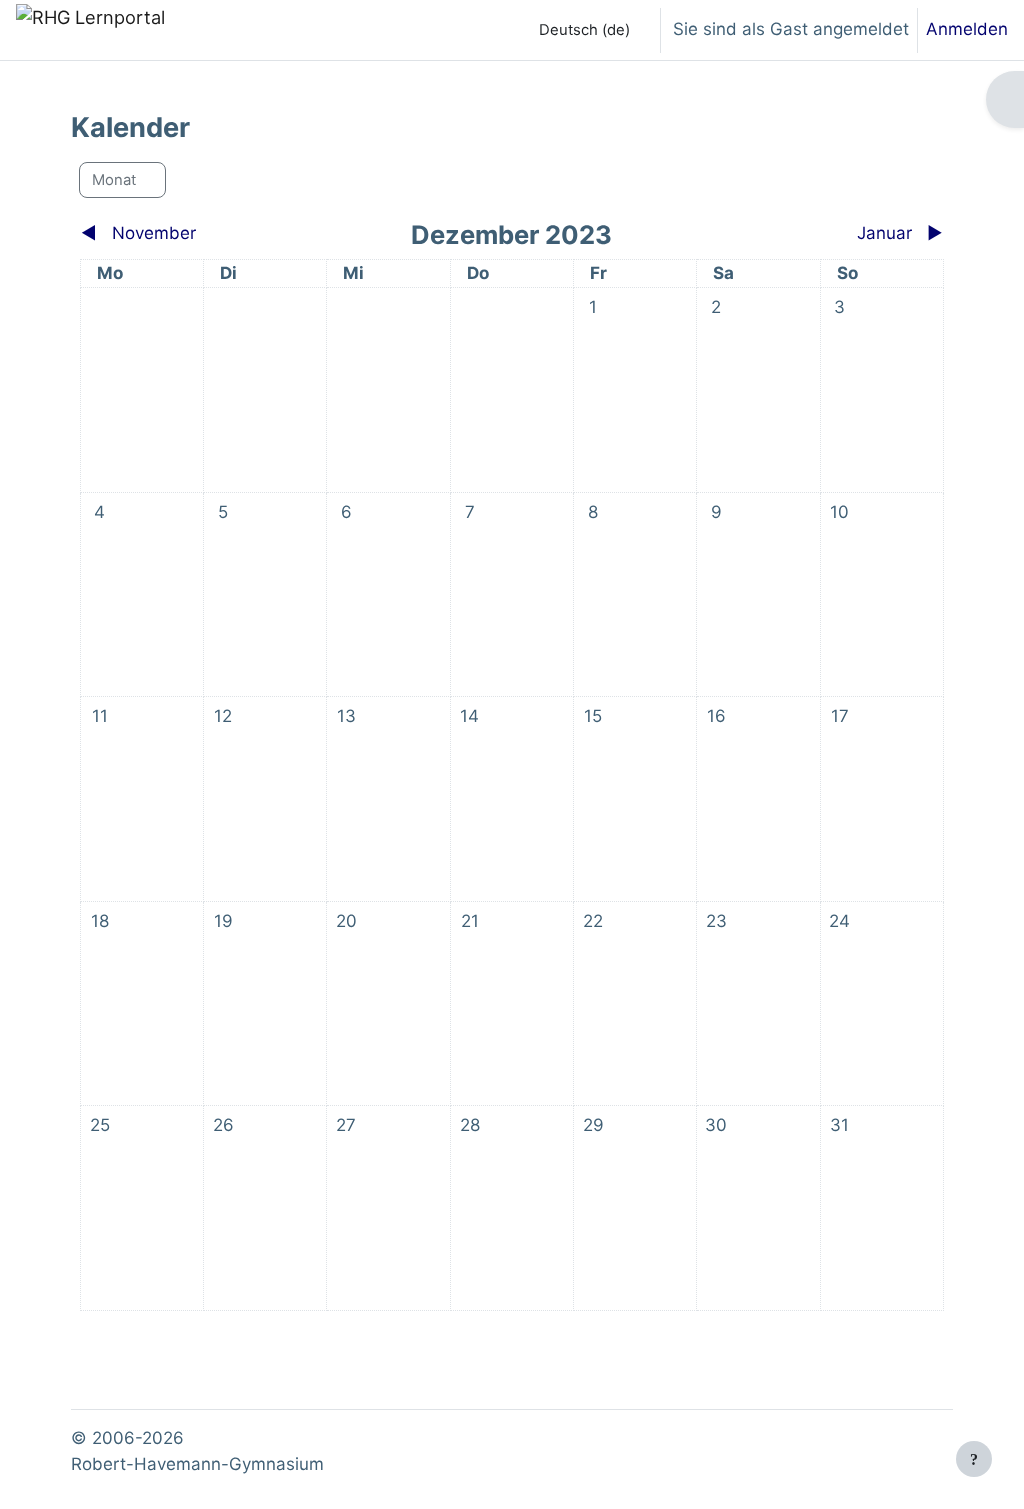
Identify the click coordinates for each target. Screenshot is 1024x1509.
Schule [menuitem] (411, 29)
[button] (579, 30)
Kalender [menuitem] (332, 29)
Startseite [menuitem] (240, 29)
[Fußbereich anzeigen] (974, 1459)
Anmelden (967, 29)
